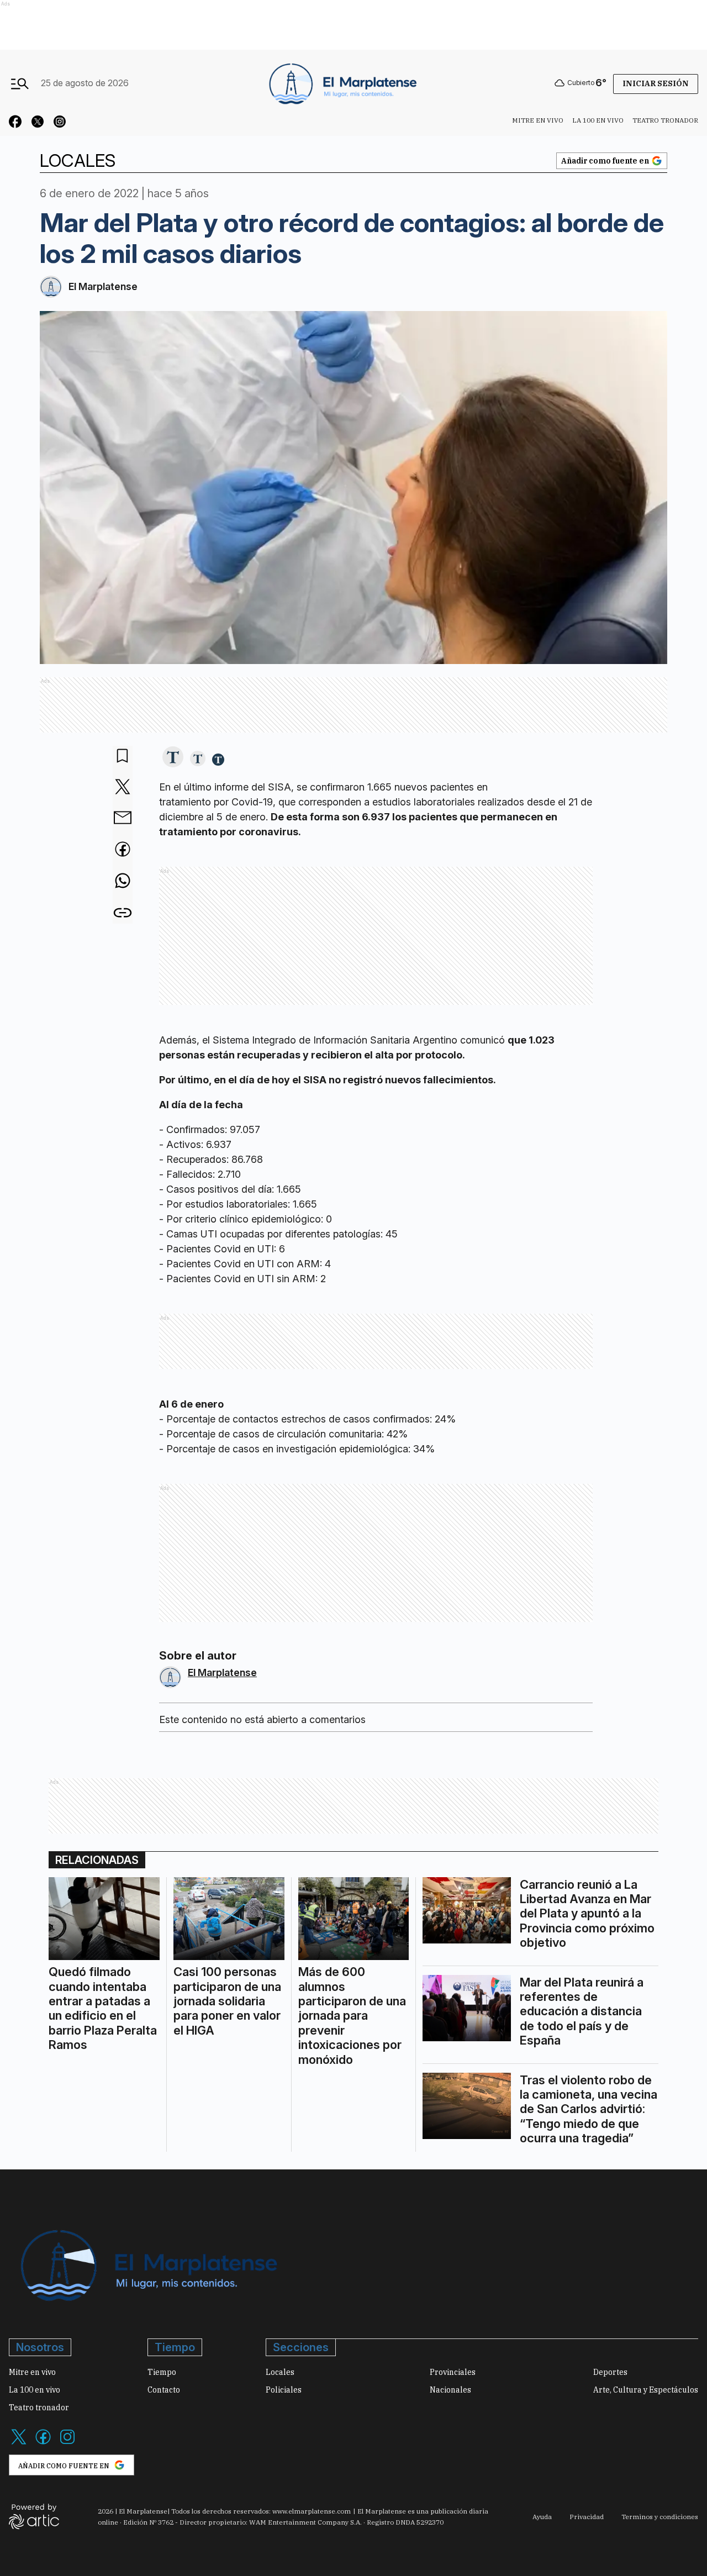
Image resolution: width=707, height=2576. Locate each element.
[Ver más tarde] (123, 757)
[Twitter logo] (19, 2443)
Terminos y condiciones (660, 2517)
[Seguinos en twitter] (38, 123)
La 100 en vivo (598, 120)
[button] (173, 758)
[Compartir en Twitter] (123, 787)
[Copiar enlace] (123, 913)
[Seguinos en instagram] (60, 123)
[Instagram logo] (67, 2443)
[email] (123, 819)
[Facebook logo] (43, 2443)
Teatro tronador (665, 120)
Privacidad (587, 2517)
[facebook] (123, 850)
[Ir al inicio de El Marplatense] (341, 83)
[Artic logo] (34, 2516)
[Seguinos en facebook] (15, 123)
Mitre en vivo (538, 120)
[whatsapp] (123, 882)
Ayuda (542, 2517)
